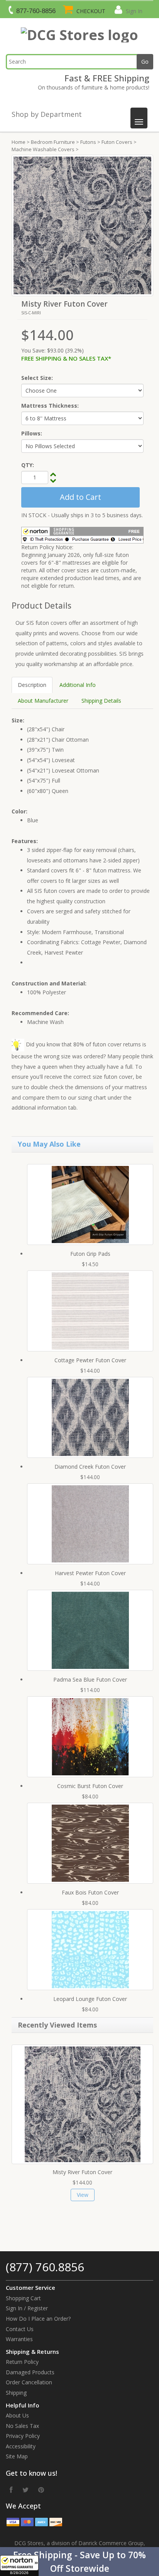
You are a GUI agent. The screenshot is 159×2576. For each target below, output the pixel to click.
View (83, 2195)
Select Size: (37, 378)
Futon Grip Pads (90, 1254)
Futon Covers (117, 142)
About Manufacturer (43, 701)
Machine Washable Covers (43, 149)
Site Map (17, 2456)
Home (19, 142)
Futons (88, 142)
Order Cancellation (29, 2382)
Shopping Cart (23, 2298)
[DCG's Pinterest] (41, 2490)
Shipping (16, 2393)
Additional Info (78, 685)
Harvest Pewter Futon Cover (90, 1573)
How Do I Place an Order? (38, 2319)
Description (32, 685)
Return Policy (22, 2362)
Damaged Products (30, 2372)
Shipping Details (101, 701)
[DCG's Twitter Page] (25, 2490)
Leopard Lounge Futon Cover (90, 1999)
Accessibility (21, 2446)
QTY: (28, 465)
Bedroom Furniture (53, 142)
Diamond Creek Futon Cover (90, 1467)
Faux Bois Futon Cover (90, 1892)
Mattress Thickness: (50, 406)
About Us (17, 2415)
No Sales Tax (22, 2426)
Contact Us (20, 2329)
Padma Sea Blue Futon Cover (90, 1679)
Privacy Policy (23, 2436)
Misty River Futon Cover (82, 2172)
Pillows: (32, 433)
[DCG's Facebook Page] (11, 2490)
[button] (79, 2562)
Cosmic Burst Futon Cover (90, 1786)
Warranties (19, 2339)
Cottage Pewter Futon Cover (90, 1360)
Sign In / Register (27, 2308)
